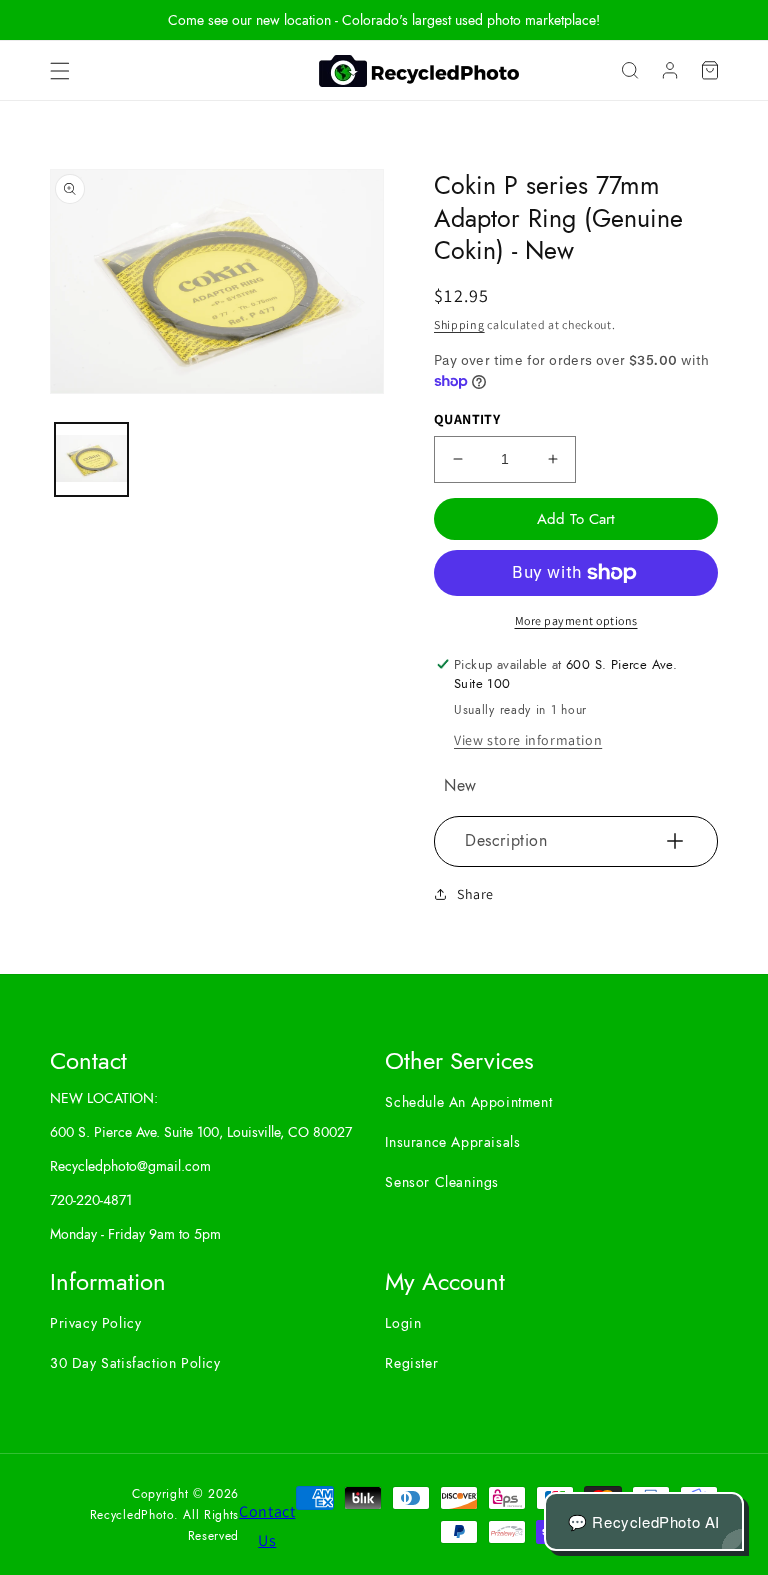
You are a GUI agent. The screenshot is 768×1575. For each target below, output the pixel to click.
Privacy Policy (95, 1323)
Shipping (459, 324)
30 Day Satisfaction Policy (135, 1363)
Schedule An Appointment (468, 1102)
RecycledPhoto (132, 1515)
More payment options (576, 620)
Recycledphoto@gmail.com (130, 1166)
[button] (60, 71)
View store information (528, 740)
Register (411, 1363)
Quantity (467, 419)
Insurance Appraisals (452, 1142)
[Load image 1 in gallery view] (91, 459)
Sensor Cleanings (442, 1182)
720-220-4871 (91, 1200)
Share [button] (475, 894)
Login (403, 1323)
